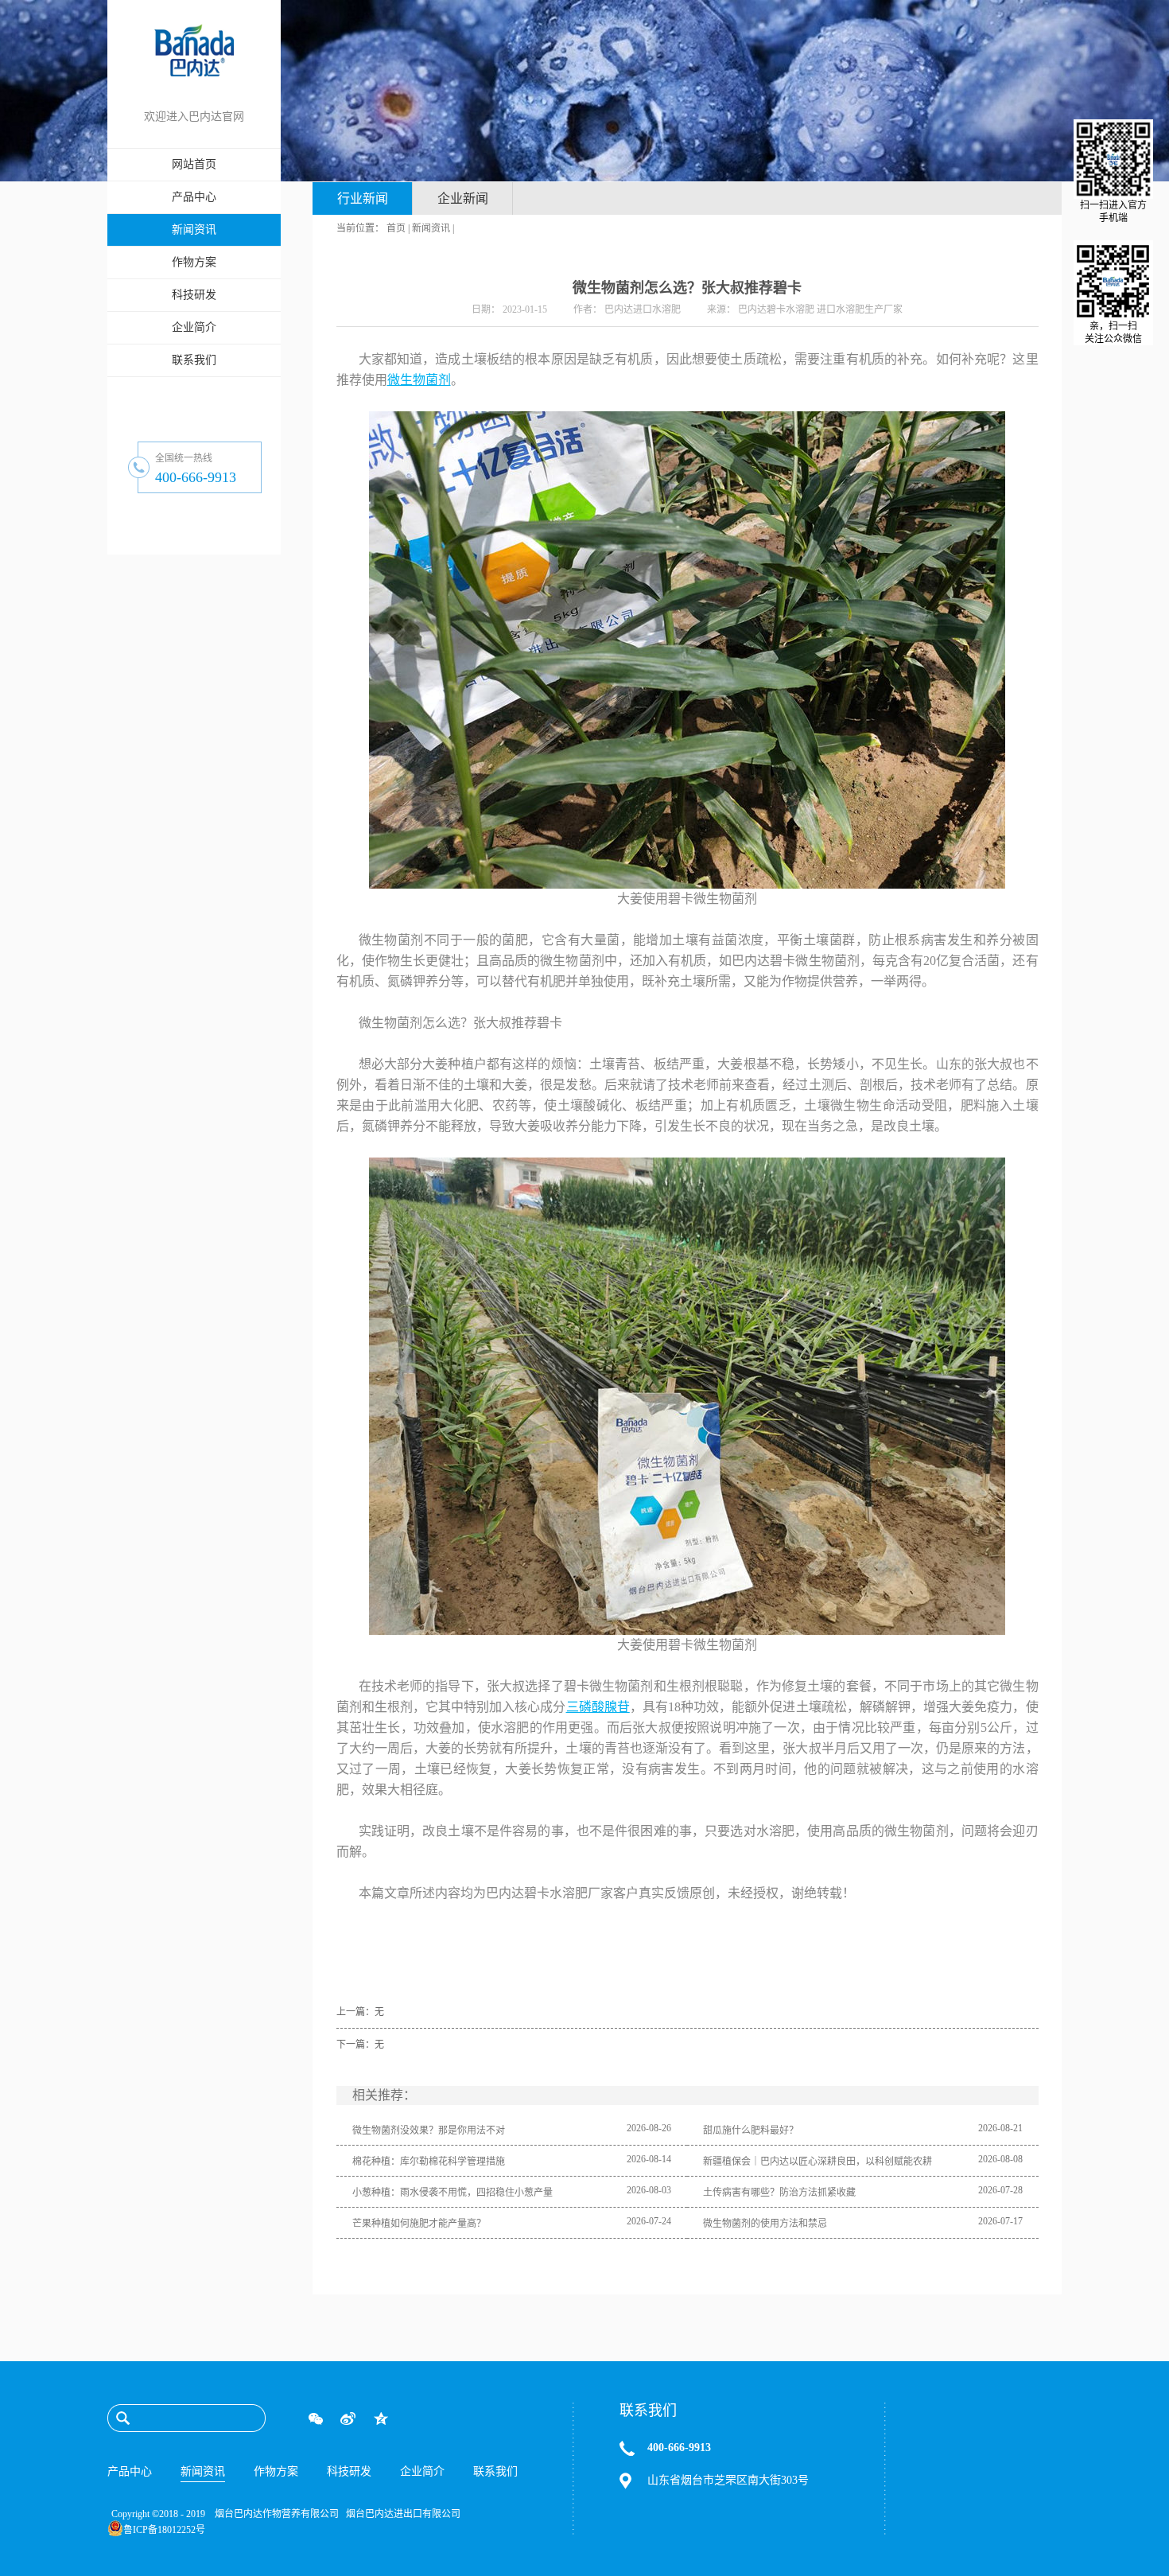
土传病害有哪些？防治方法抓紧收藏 (779, 2193)
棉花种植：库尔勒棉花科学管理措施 (429, 2162)
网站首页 (194, 164)
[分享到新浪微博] (348, 2418)
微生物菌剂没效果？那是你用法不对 (429, 2130)
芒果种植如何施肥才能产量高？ (419, 2224)
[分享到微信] (315, 2418)
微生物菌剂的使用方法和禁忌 (765, 2224)
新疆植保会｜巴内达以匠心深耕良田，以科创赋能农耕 (818, 2162)
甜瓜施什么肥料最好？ (751, 2130)
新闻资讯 (431, 228)
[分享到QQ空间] (381, 2418)
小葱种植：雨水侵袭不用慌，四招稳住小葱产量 (452, 2193)
